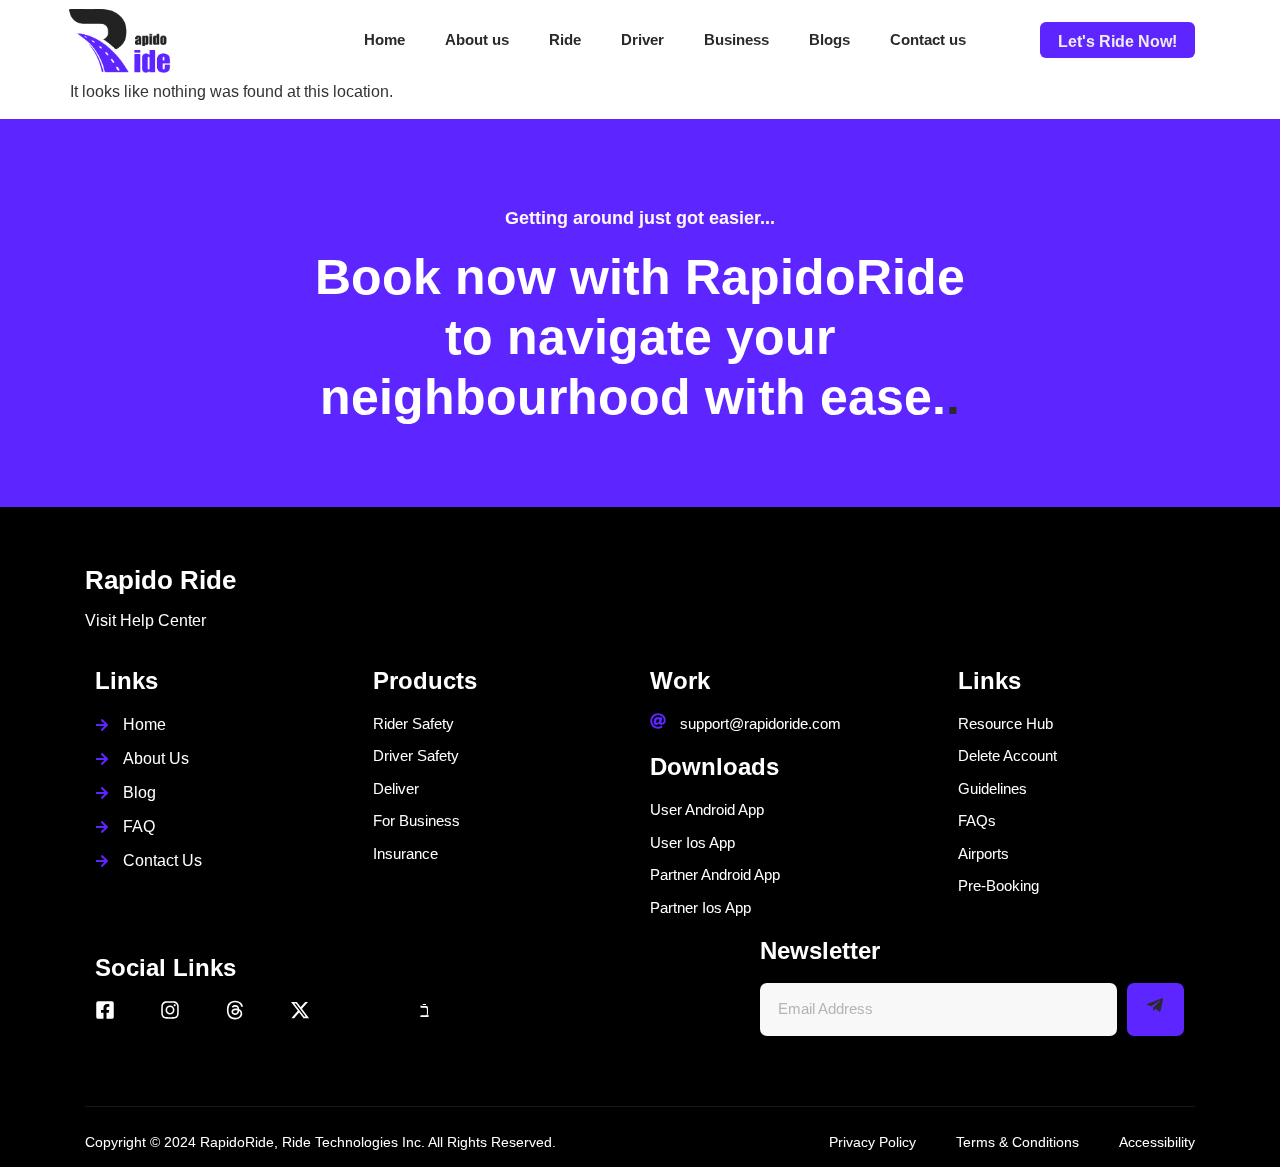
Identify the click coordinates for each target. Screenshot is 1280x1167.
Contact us (928, 39)
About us (477, 39)
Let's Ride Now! (1117, 41)
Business (736, 39)
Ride (565, 39)
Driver (642, 39)
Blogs (829, 39)
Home (384, 39)
